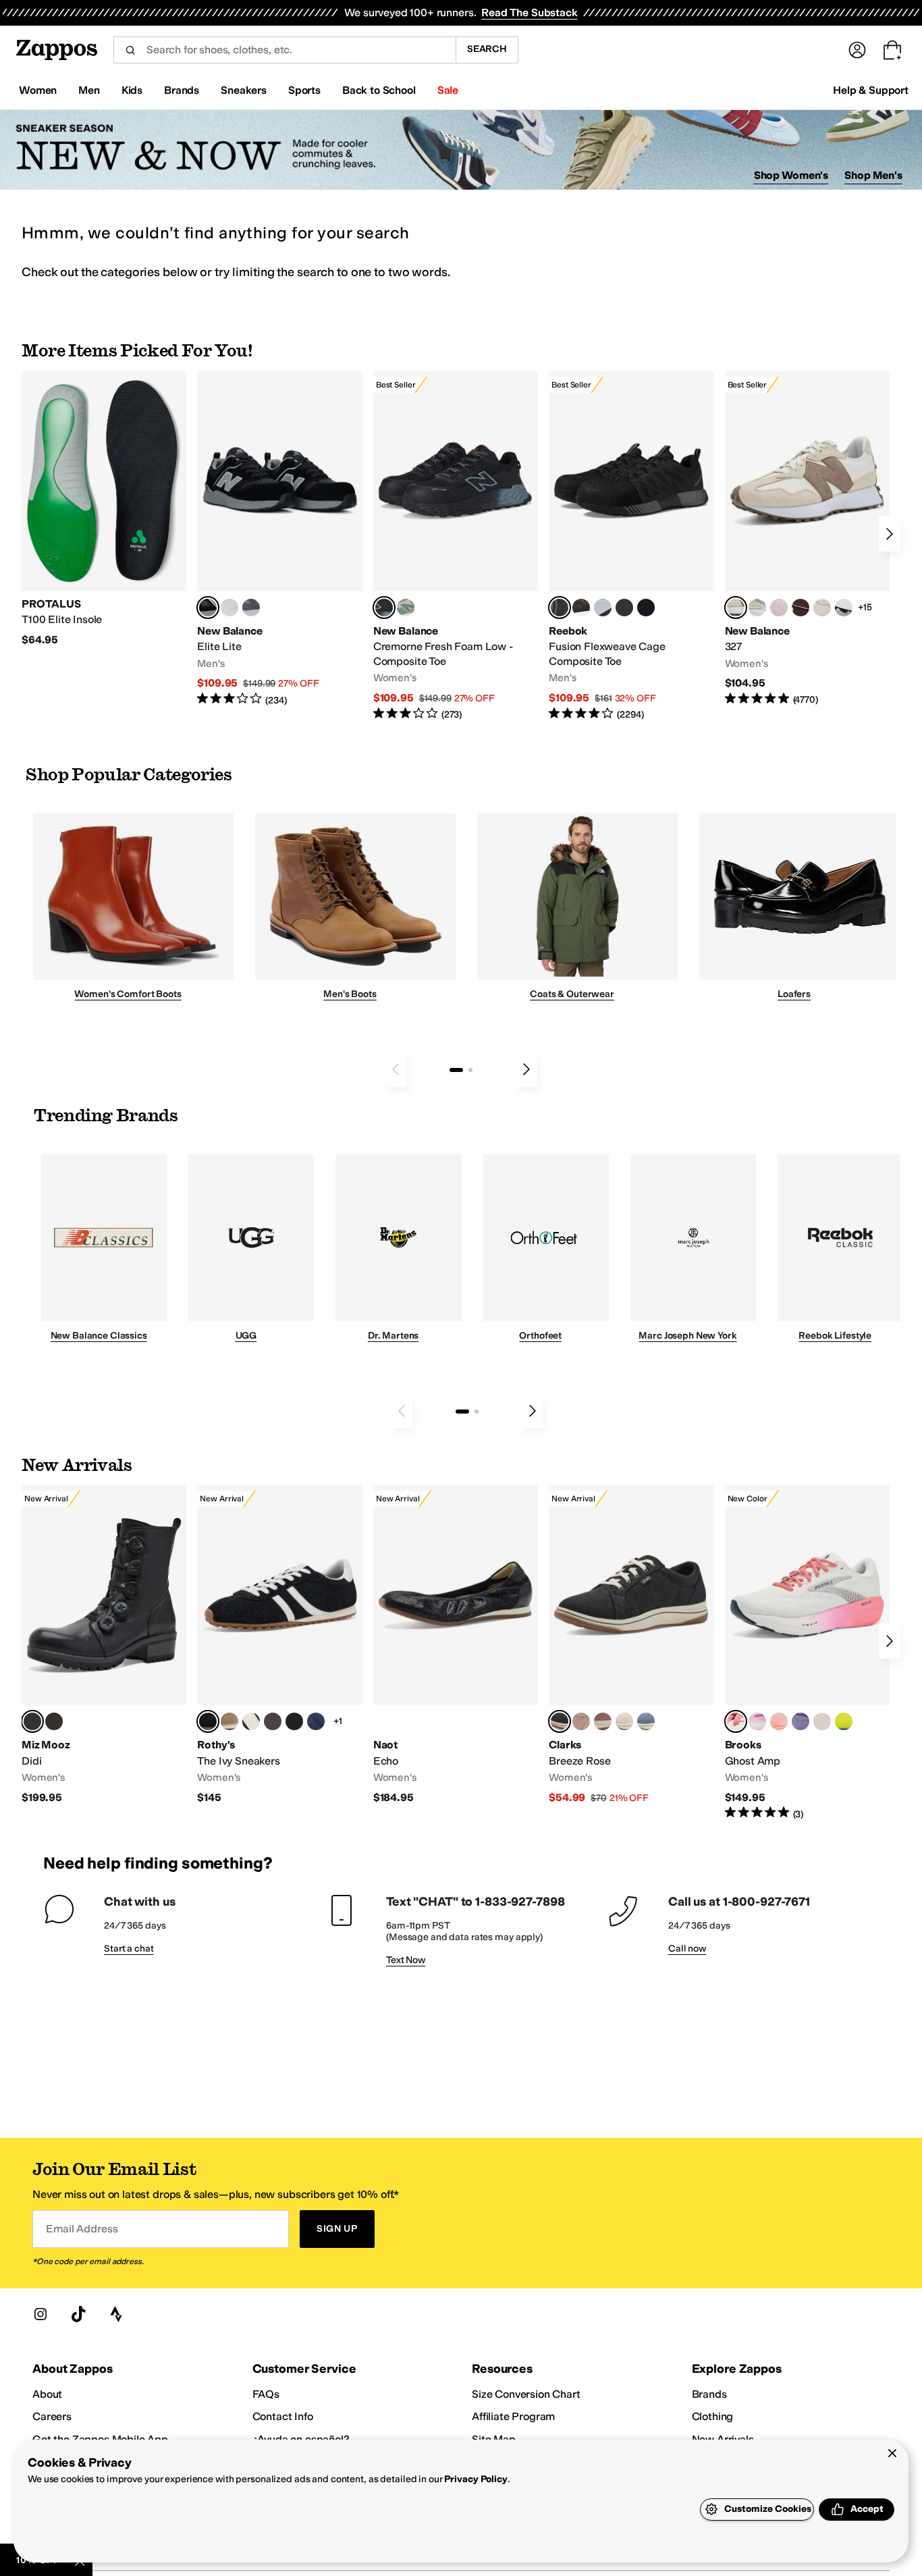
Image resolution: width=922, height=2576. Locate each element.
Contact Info (283, 2416)
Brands (709, 2394)
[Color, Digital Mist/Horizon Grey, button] (844, 608)
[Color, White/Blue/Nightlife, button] (844, 1721)
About (47, 2394)
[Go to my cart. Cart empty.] (892, 50)
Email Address (82, 2229)
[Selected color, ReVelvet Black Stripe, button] (208, 1721)
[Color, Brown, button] (581, 608)
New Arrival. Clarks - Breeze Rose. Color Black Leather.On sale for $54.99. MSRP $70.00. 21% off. (631, 1645)
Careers (52, 2416)
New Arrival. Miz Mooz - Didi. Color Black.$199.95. (104, 1645)
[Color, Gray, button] (603, 608)
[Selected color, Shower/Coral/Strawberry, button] (736, 1721)
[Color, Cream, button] (624, 1721)
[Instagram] (40, 2314)
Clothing (713, 2416)
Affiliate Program (513, 2416)
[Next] (890, 534)
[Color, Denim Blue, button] (646, 1721)
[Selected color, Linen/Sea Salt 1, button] (736, 608)
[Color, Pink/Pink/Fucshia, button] (757, 1721)
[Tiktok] (78, 2314)
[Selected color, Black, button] (208, 608)
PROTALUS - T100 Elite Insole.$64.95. (104, 509)
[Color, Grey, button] (251, 608)
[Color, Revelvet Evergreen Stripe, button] (294, 1721)
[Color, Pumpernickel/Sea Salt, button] (801, 608)
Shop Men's (873, 175)
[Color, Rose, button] (603, 1721)
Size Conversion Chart (526, 2394)
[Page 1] (456, 1070)
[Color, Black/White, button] (646, 608)
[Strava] (116, 2314)
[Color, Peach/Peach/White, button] (779, 1721)
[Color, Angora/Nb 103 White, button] (757, 608)
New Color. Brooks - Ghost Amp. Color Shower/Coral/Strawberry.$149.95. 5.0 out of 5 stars (807, 1653)
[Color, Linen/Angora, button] (822, 608)
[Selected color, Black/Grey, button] (384, 608)
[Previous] (396, 1069)
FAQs (266, 2394)
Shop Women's (791, 175)
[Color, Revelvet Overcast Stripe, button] (316, 1721)
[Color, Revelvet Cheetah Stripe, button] (251, 1721)
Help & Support (871, 90)
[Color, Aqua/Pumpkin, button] (406, 608)
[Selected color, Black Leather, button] (560, 1721)
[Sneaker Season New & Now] (461, 150)
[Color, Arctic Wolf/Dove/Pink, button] (822, 1721)
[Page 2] (470, 1070)
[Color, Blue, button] (229, 608)
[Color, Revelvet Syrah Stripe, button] (273, 1721)
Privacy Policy (476, 2479)
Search (487, 49)
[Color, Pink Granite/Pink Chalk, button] (779, 608)
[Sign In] (857, 50)
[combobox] (284, 50)
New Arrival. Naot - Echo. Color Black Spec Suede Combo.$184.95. (456, 1645)
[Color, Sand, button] (581, 1721)
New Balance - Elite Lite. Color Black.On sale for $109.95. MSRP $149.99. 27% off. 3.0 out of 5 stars (279, 539)
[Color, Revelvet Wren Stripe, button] (229, 1721)
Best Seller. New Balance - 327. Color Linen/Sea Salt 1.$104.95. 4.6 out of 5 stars (807, 539)
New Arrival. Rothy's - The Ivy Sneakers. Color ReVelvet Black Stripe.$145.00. (279, 1645)
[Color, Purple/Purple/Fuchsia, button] (801, 1721)
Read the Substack (529, 12)
